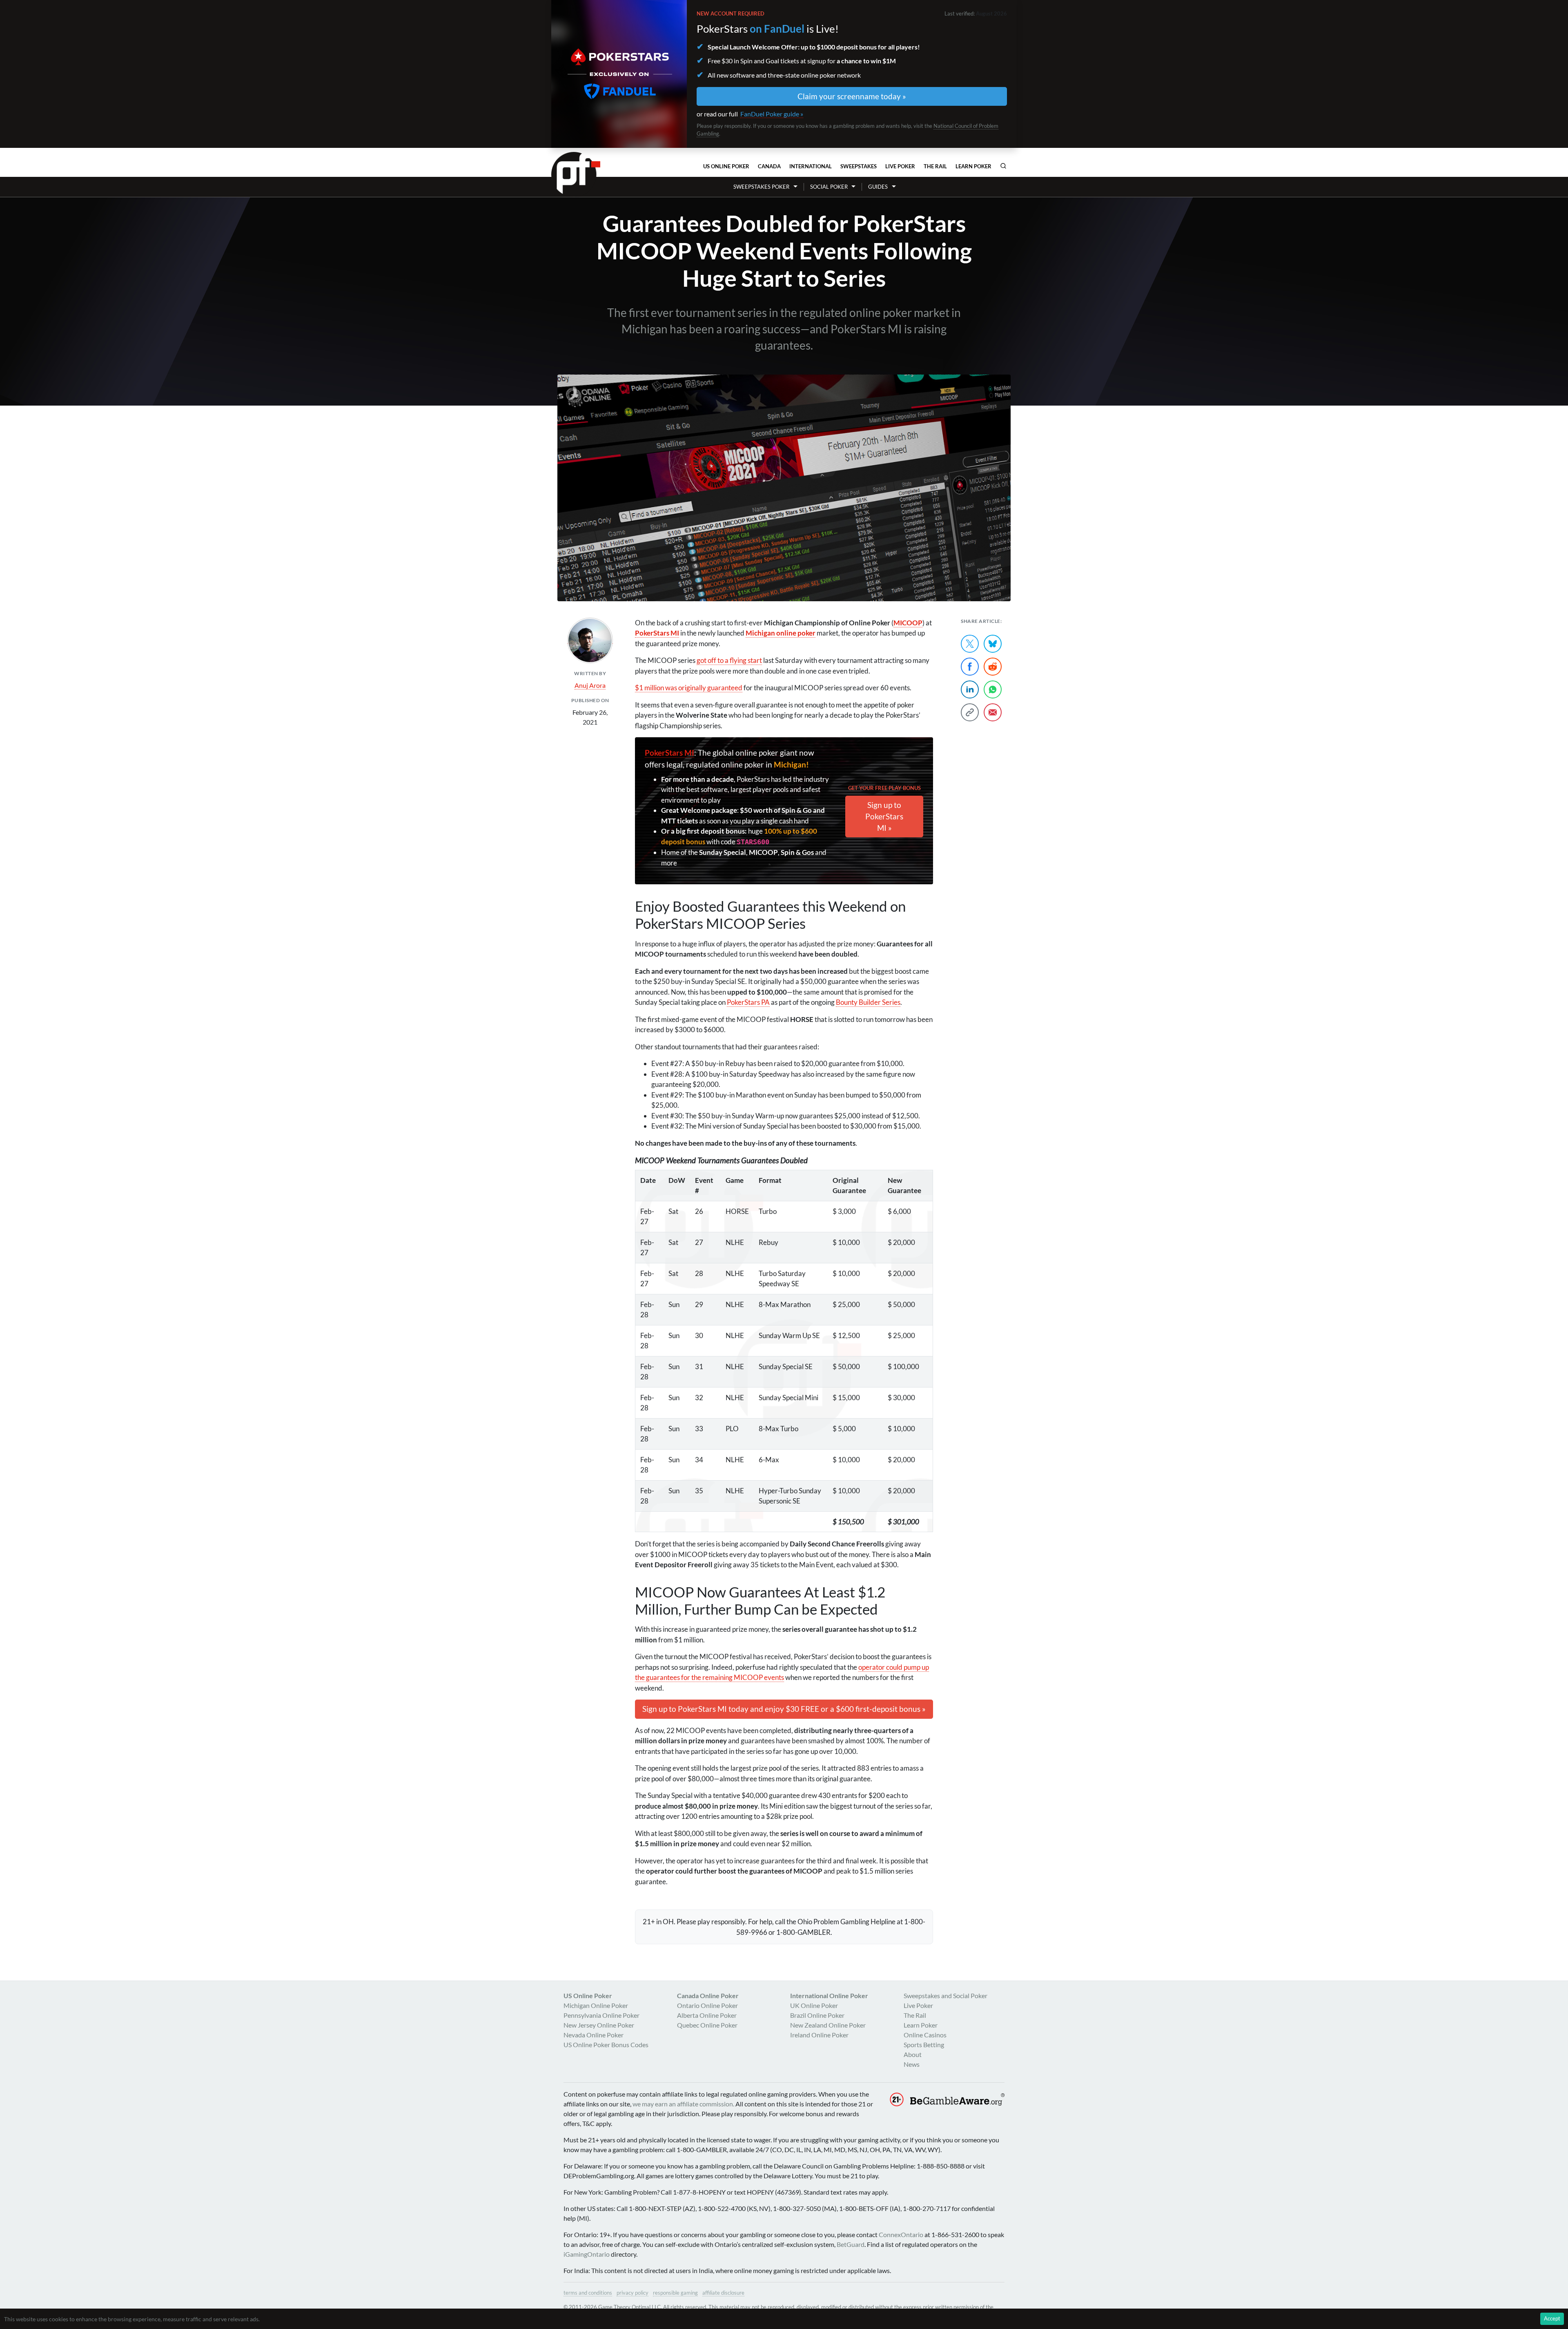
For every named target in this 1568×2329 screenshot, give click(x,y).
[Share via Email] (993, 712)
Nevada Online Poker (594, 2035)
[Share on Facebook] (970, 667)
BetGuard (851, 2244)
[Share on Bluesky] (993, 644)
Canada (769, 166)
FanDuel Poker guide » (772, 114)
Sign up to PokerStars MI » (884, 816)
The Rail (935, 166)
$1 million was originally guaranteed (689, 688)
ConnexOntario (901, 2234)
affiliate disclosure (723, 2293)
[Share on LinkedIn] (970, 689)
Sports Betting (924, 2045)
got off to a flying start (729, 660)
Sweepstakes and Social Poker (945, 1995)
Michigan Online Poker (596, 2005)
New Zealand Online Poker (828, 2025)
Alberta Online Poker (707, 2015)
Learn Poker (973, 166)
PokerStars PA (748, 1002)
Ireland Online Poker (819, 2035)
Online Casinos (925, 2035)
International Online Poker (829, 1995)
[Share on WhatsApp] (993, 689)
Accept (1552, 2318)
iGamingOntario (587, 2254)
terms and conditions (588, 2293)
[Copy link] (970, 712)
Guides (878, 187)
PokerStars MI (669, 753)
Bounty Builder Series (868, 1002)
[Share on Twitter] (970, 644)
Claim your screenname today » (852, 96)
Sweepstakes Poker (761, 187)
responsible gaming (675, 2293)
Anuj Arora (590, 685)
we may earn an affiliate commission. (683, 2104)
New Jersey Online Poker (599, 2025)
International (811, 166)
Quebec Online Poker (707, 2025)
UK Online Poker (814, 2005)
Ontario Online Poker (707, 2005)
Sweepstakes (859, 166)
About (913, 2054)
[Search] (1003, 166)
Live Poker (900, 166)
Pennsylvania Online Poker (601, 2015)
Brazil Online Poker (817, 2015)
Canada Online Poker (708, 1995)
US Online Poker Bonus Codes (606, 2045)
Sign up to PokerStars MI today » (784, 1709)
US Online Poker (726, 166)
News (912, 2064)
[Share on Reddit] (993, 667)
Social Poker (829, 187)
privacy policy (633, 2293)
